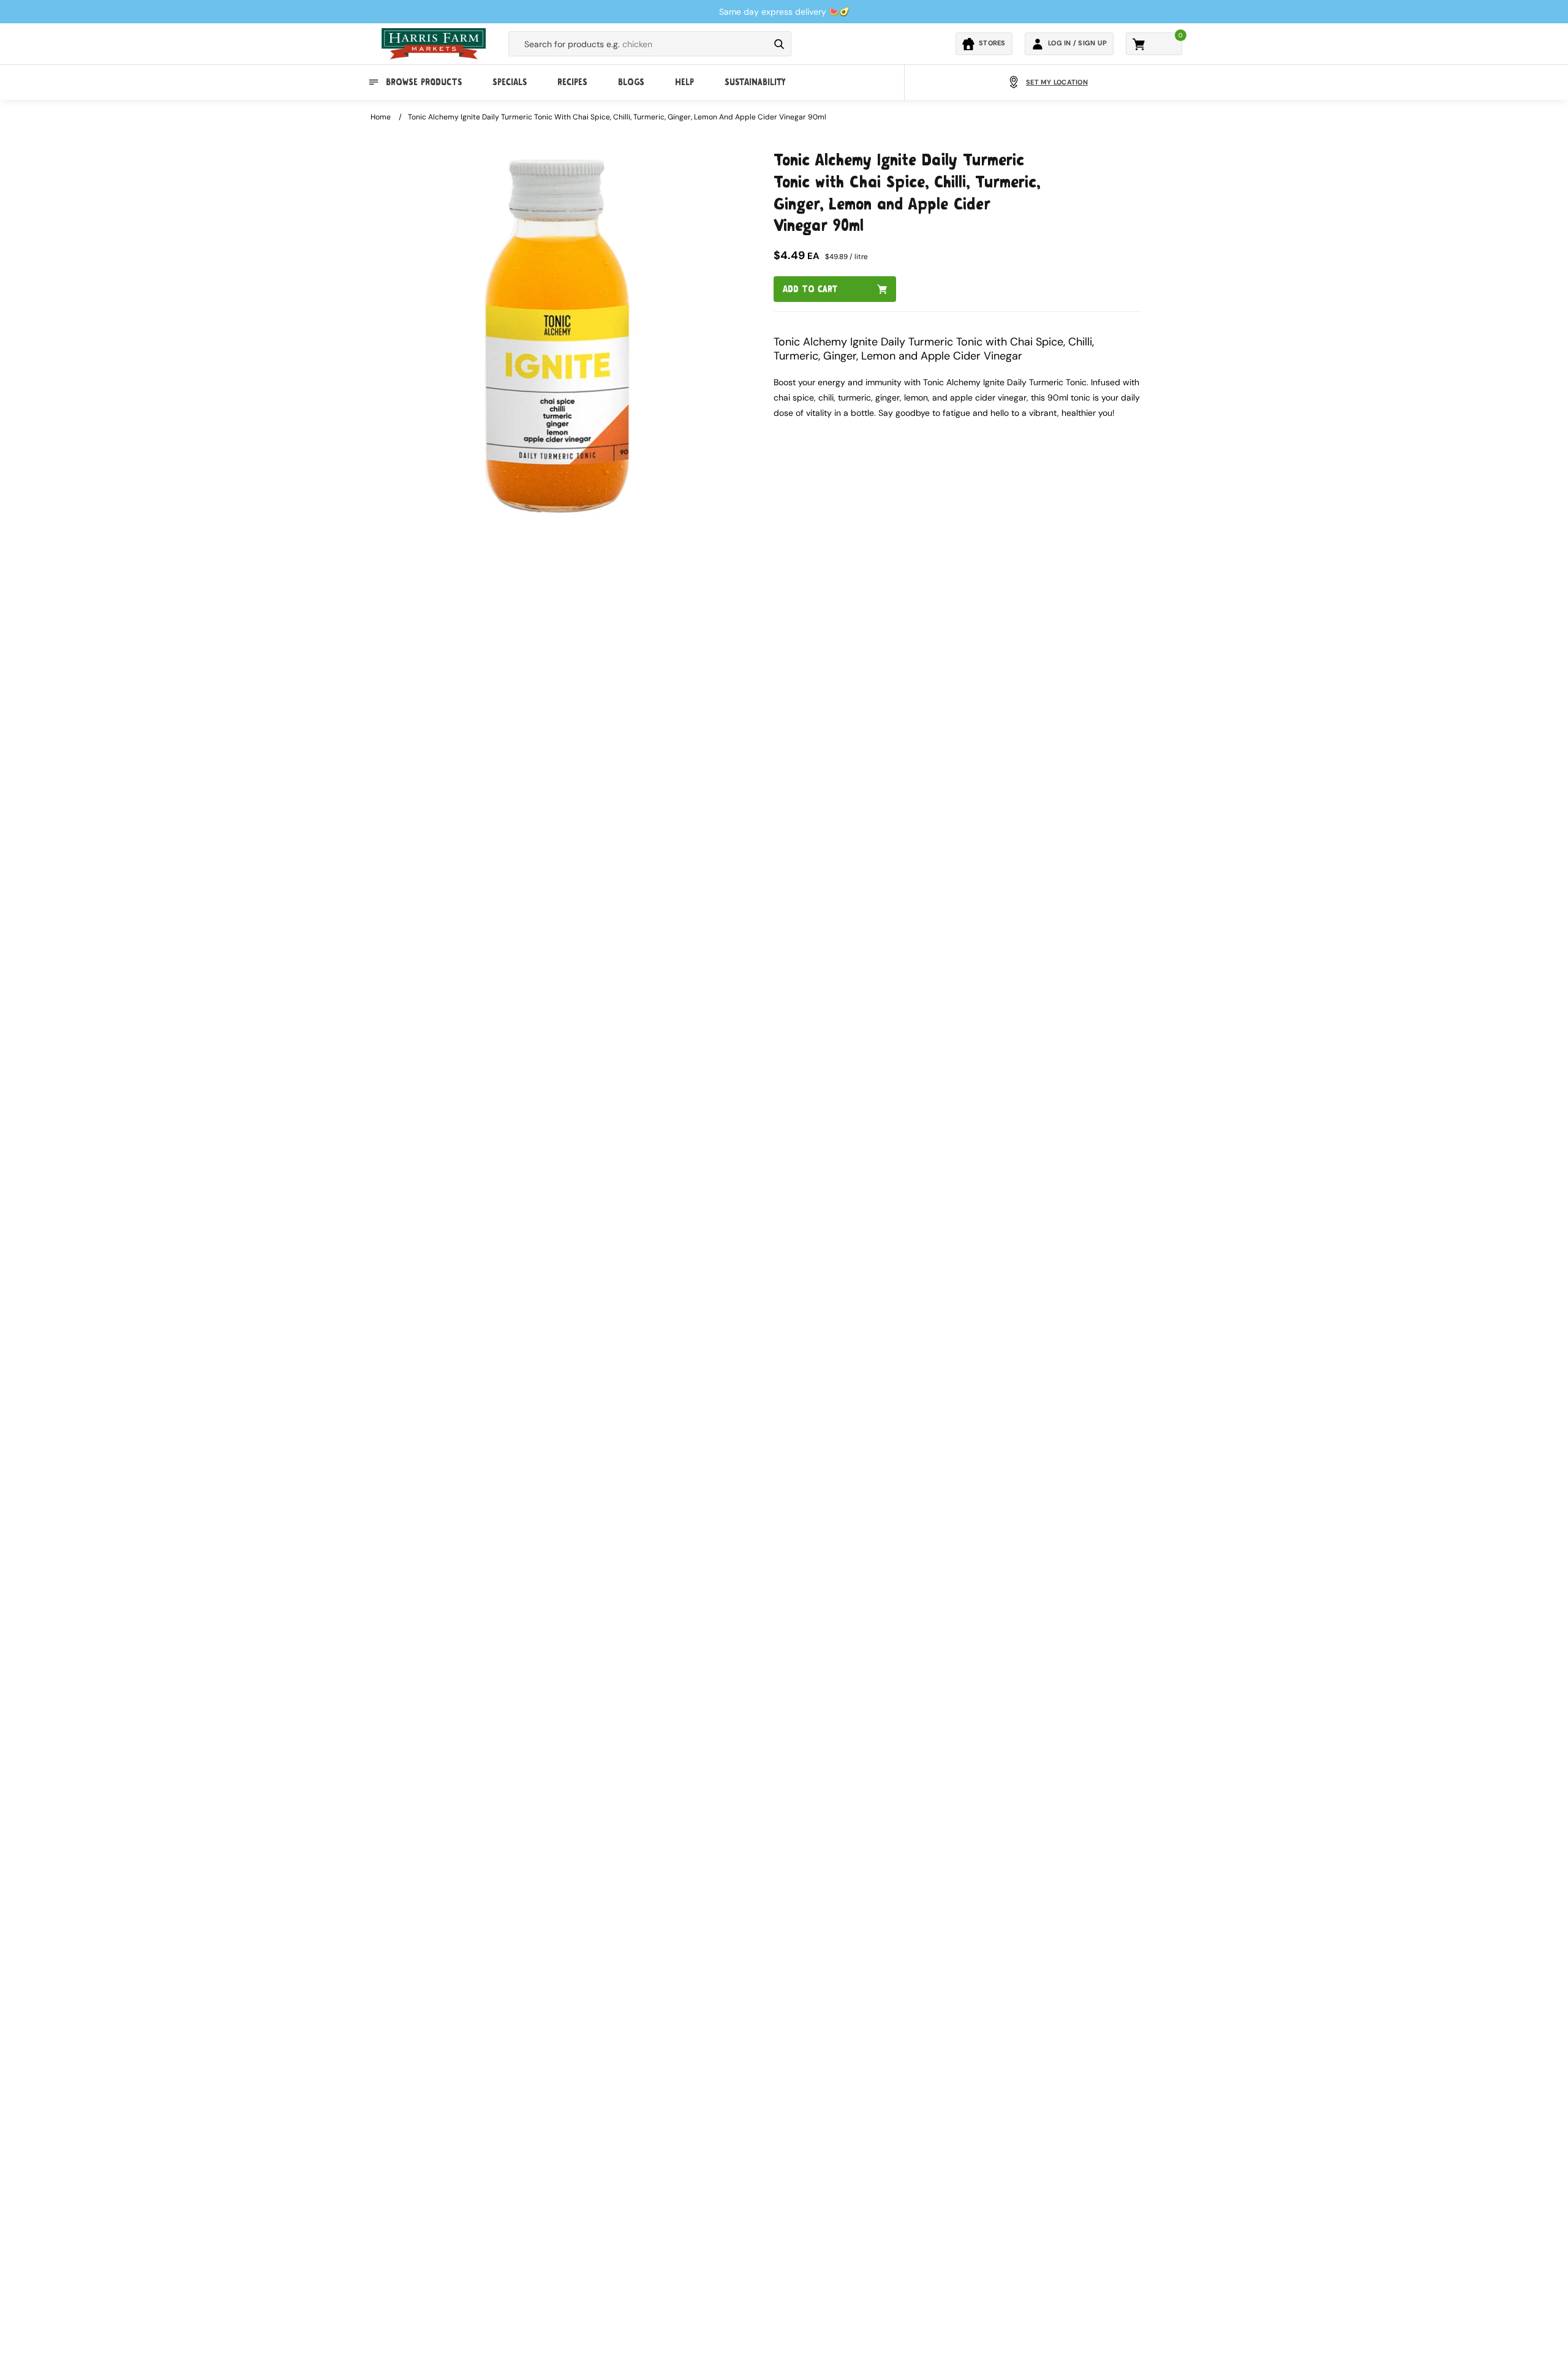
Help (684, 82)
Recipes (572, 82)
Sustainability (755, 82)
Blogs (631, 82)
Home (381, 117)
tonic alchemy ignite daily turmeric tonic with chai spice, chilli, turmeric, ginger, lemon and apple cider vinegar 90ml (617, 117)
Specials (510, 82)
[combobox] (639, 44)
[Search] (779, 44)
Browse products (424, 82)
